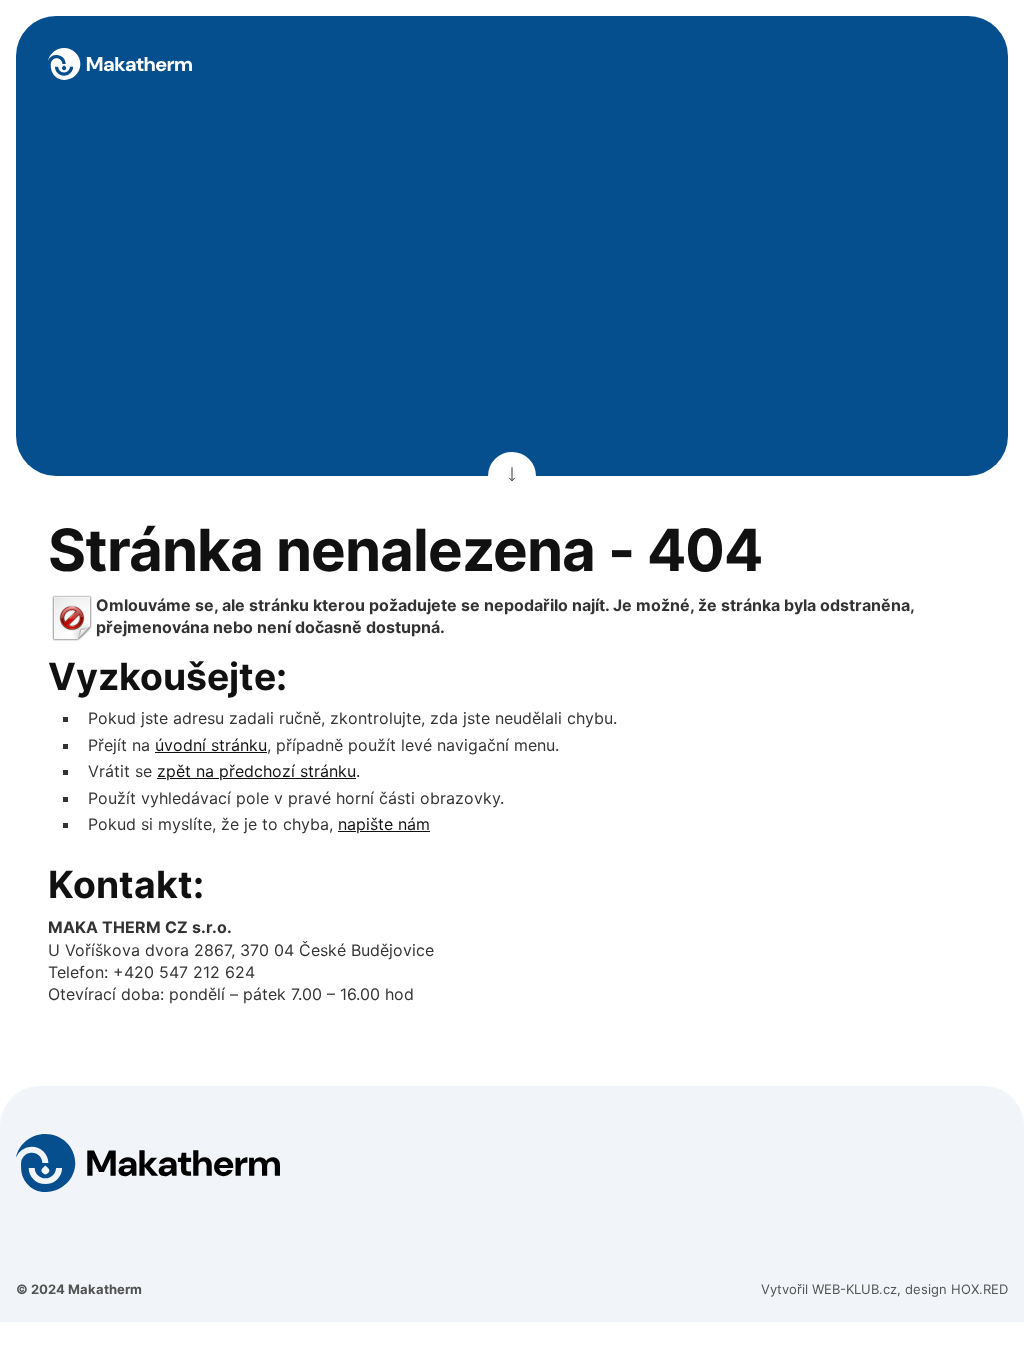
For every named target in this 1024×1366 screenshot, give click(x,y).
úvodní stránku (211, 745)
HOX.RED (979, 1289)
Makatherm (105, 1289)
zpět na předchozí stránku (256, 771)
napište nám (384, 824)
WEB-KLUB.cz (854, 1289)
